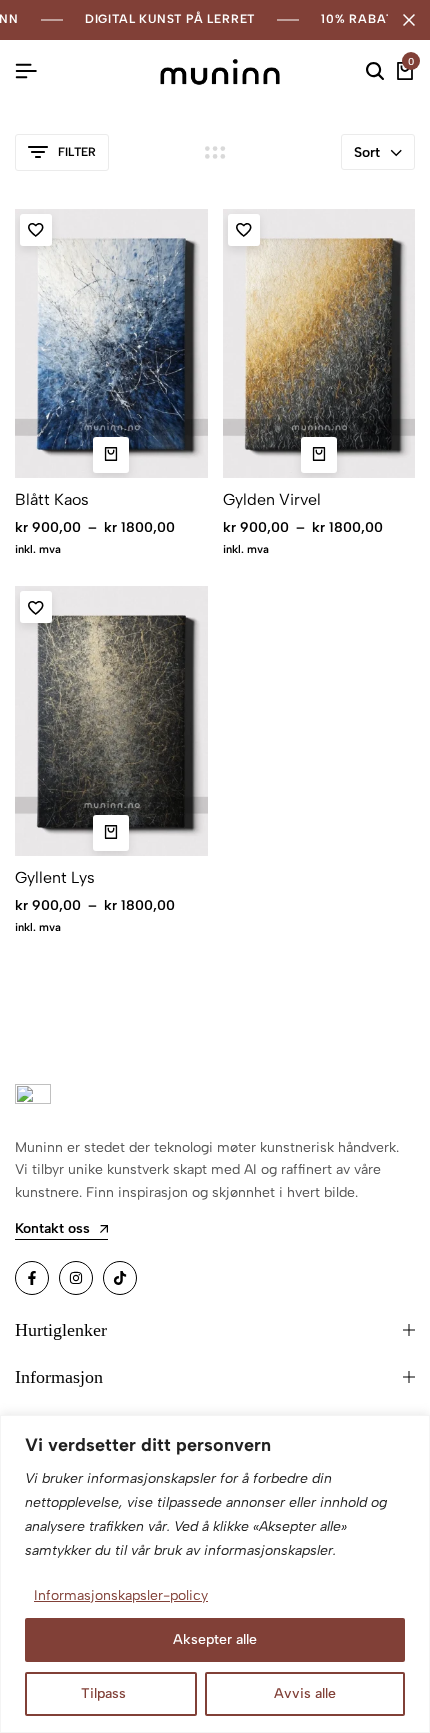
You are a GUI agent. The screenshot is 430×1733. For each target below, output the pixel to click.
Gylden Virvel (272, 499)
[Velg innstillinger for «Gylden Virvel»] (319, 455)
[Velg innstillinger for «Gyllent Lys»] (111, 833)
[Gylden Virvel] (319, 344)
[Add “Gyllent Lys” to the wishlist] (36, 607)
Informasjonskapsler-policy (121, 1595)
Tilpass (103, 1693)
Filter (77, 152)
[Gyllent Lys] (111, 721)
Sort (367, 152)
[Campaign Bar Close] (409, 20)
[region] (215, 1574)
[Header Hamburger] (26, 71)
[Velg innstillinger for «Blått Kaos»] (111, 455)
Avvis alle (305, 1693)
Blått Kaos (52, 499)
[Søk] (375, 72)
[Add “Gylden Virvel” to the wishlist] (244, 230)
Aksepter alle (215, 1639)
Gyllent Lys (55, 877)
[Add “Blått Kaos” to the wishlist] (36, 230)
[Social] (32, 1278)
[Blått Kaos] (111, 344)
